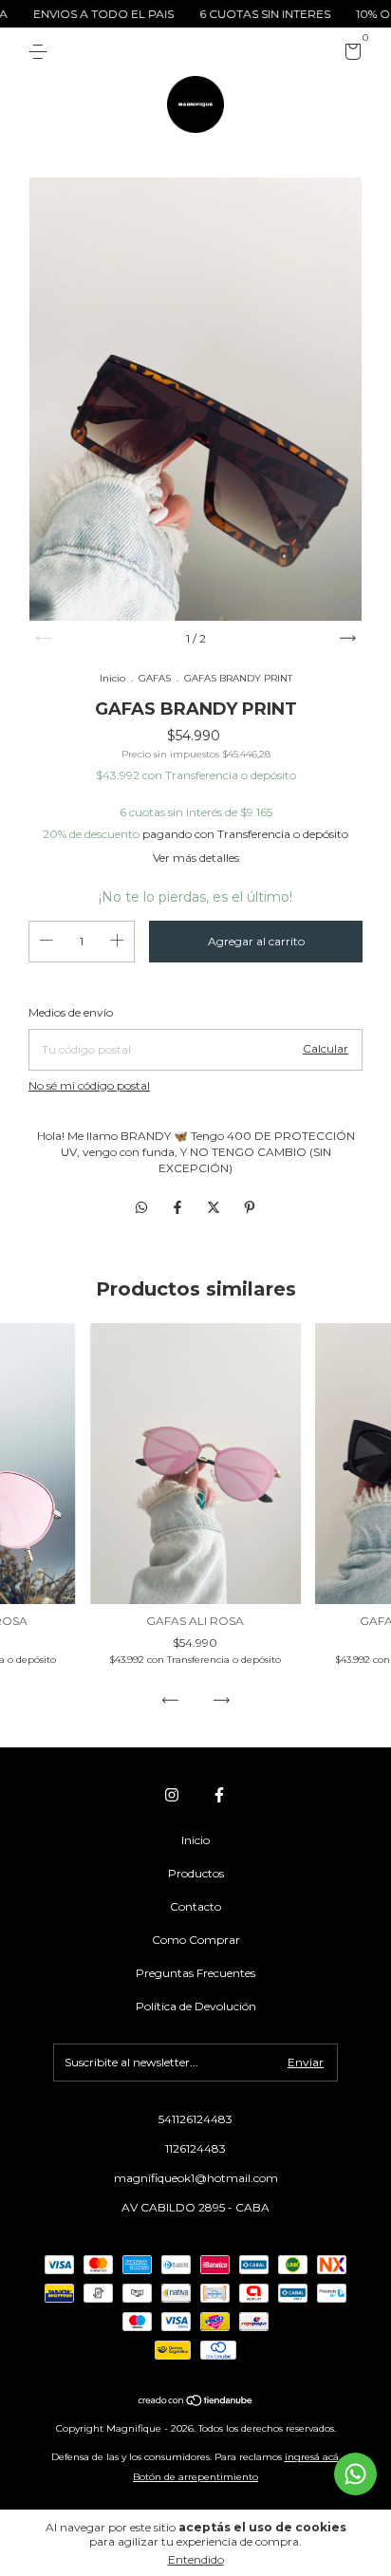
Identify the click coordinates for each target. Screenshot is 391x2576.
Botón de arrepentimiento (195, 2477)
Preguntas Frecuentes (195, 1973)
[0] (350, 55)
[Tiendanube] (196, 2402)
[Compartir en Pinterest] (250, 1207)
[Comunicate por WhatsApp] (355, 2474)
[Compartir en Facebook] (179, 1207)
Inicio (112, 678)
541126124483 (195, 2119)
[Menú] (41, 52)
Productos (196, 1873)
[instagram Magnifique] (172, 1795)
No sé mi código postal (89, 1085)
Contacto (195, 1906)
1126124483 (195, 2148)
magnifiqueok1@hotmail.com (196, 2178)
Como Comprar (196, 1940)
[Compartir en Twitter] (215, 1207)
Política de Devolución (196, 2006)
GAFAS (155, 678)
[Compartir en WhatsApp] (141, 1207)
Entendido (196, 2559)
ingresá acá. (313, 2457)
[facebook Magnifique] (219, 1795)
